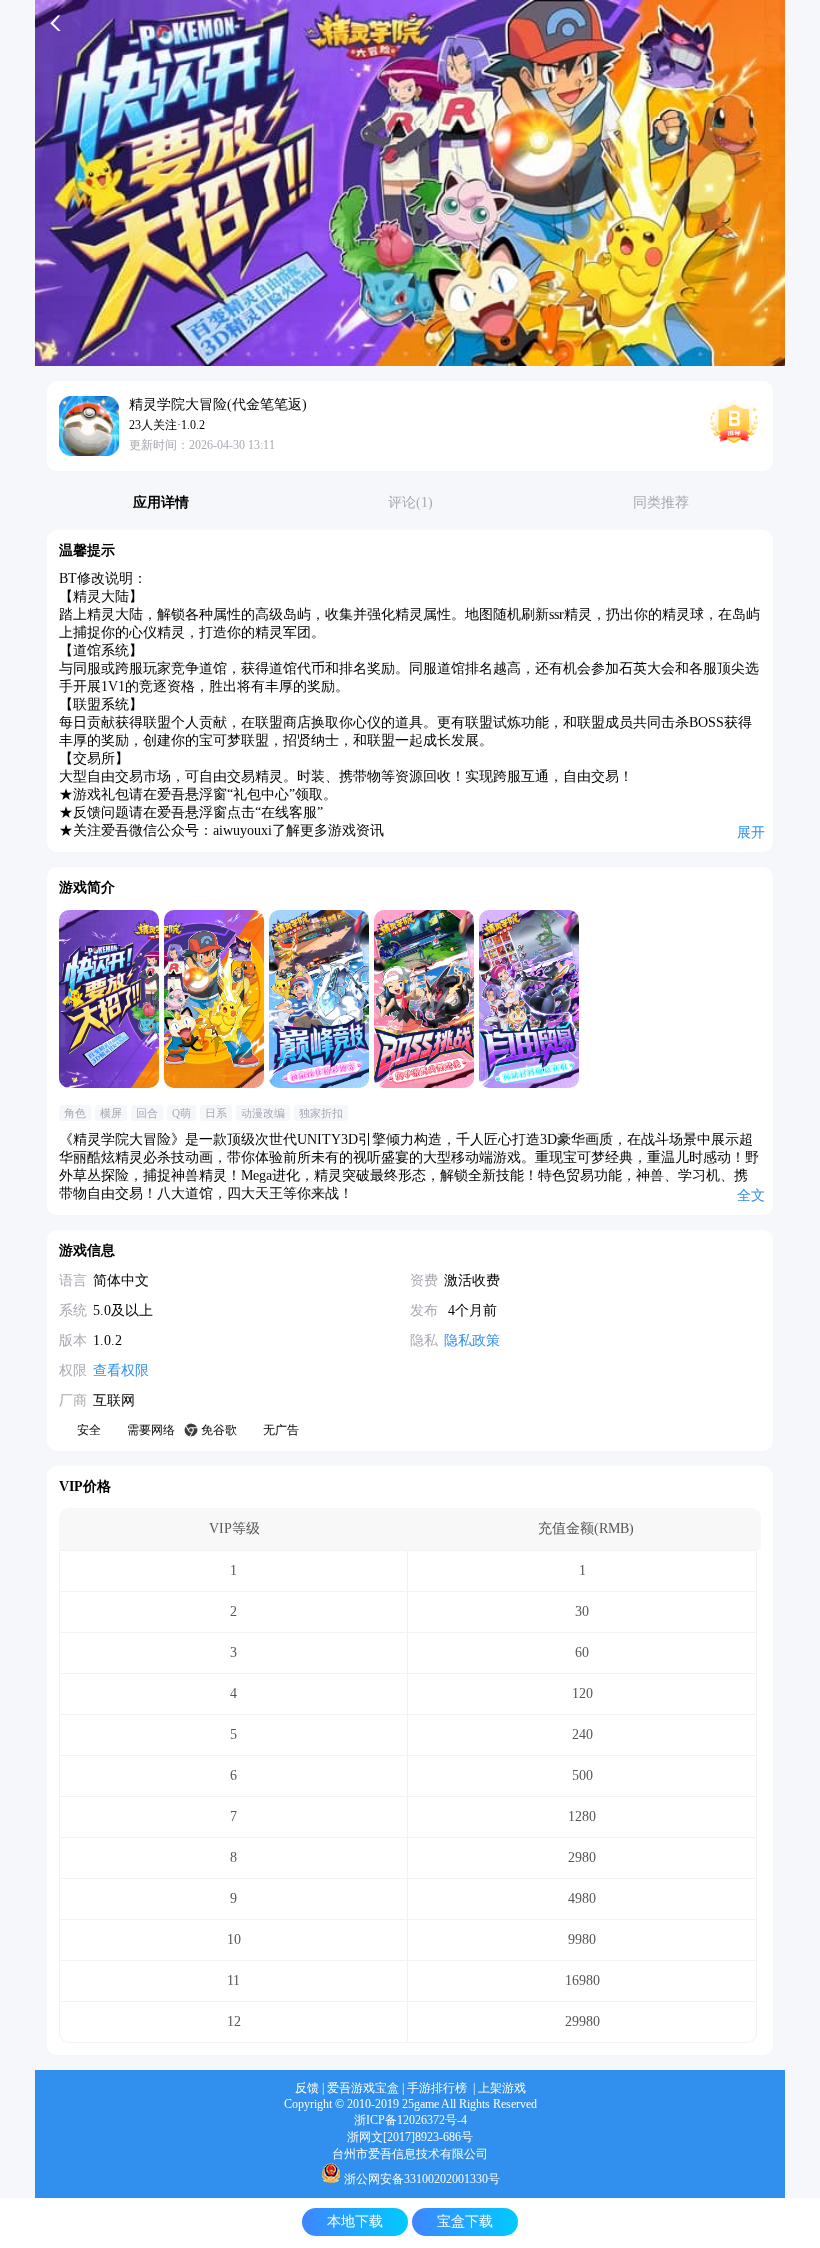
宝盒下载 (465, 2221)
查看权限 (121, 1370)
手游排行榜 (437, 2088)
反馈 (307, 2088)
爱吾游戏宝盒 (363, 2088)
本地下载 (355, 2221)
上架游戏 (502, 2088)
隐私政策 (472, 1340)
